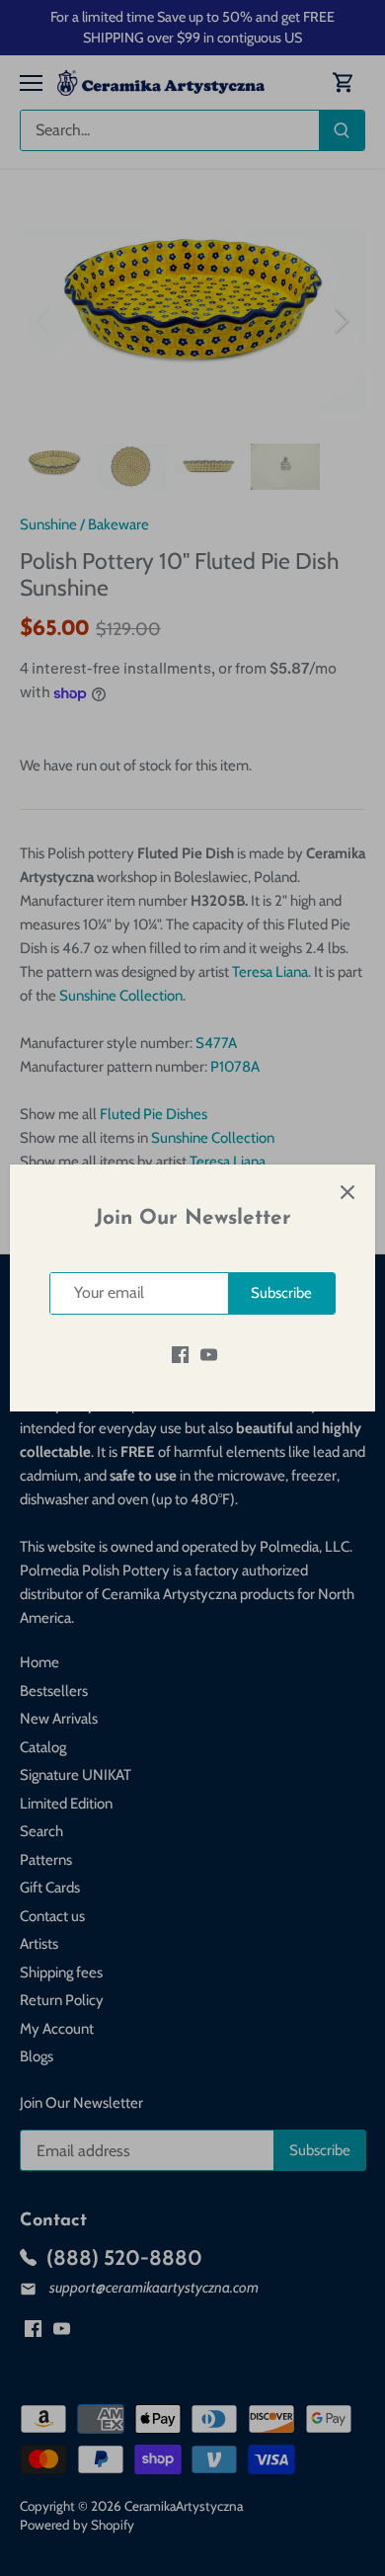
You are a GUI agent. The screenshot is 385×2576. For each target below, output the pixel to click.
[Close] (347, 1192)
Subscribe (281, 1293)
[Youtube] (209, 1355)
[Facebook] (180, 1355)
